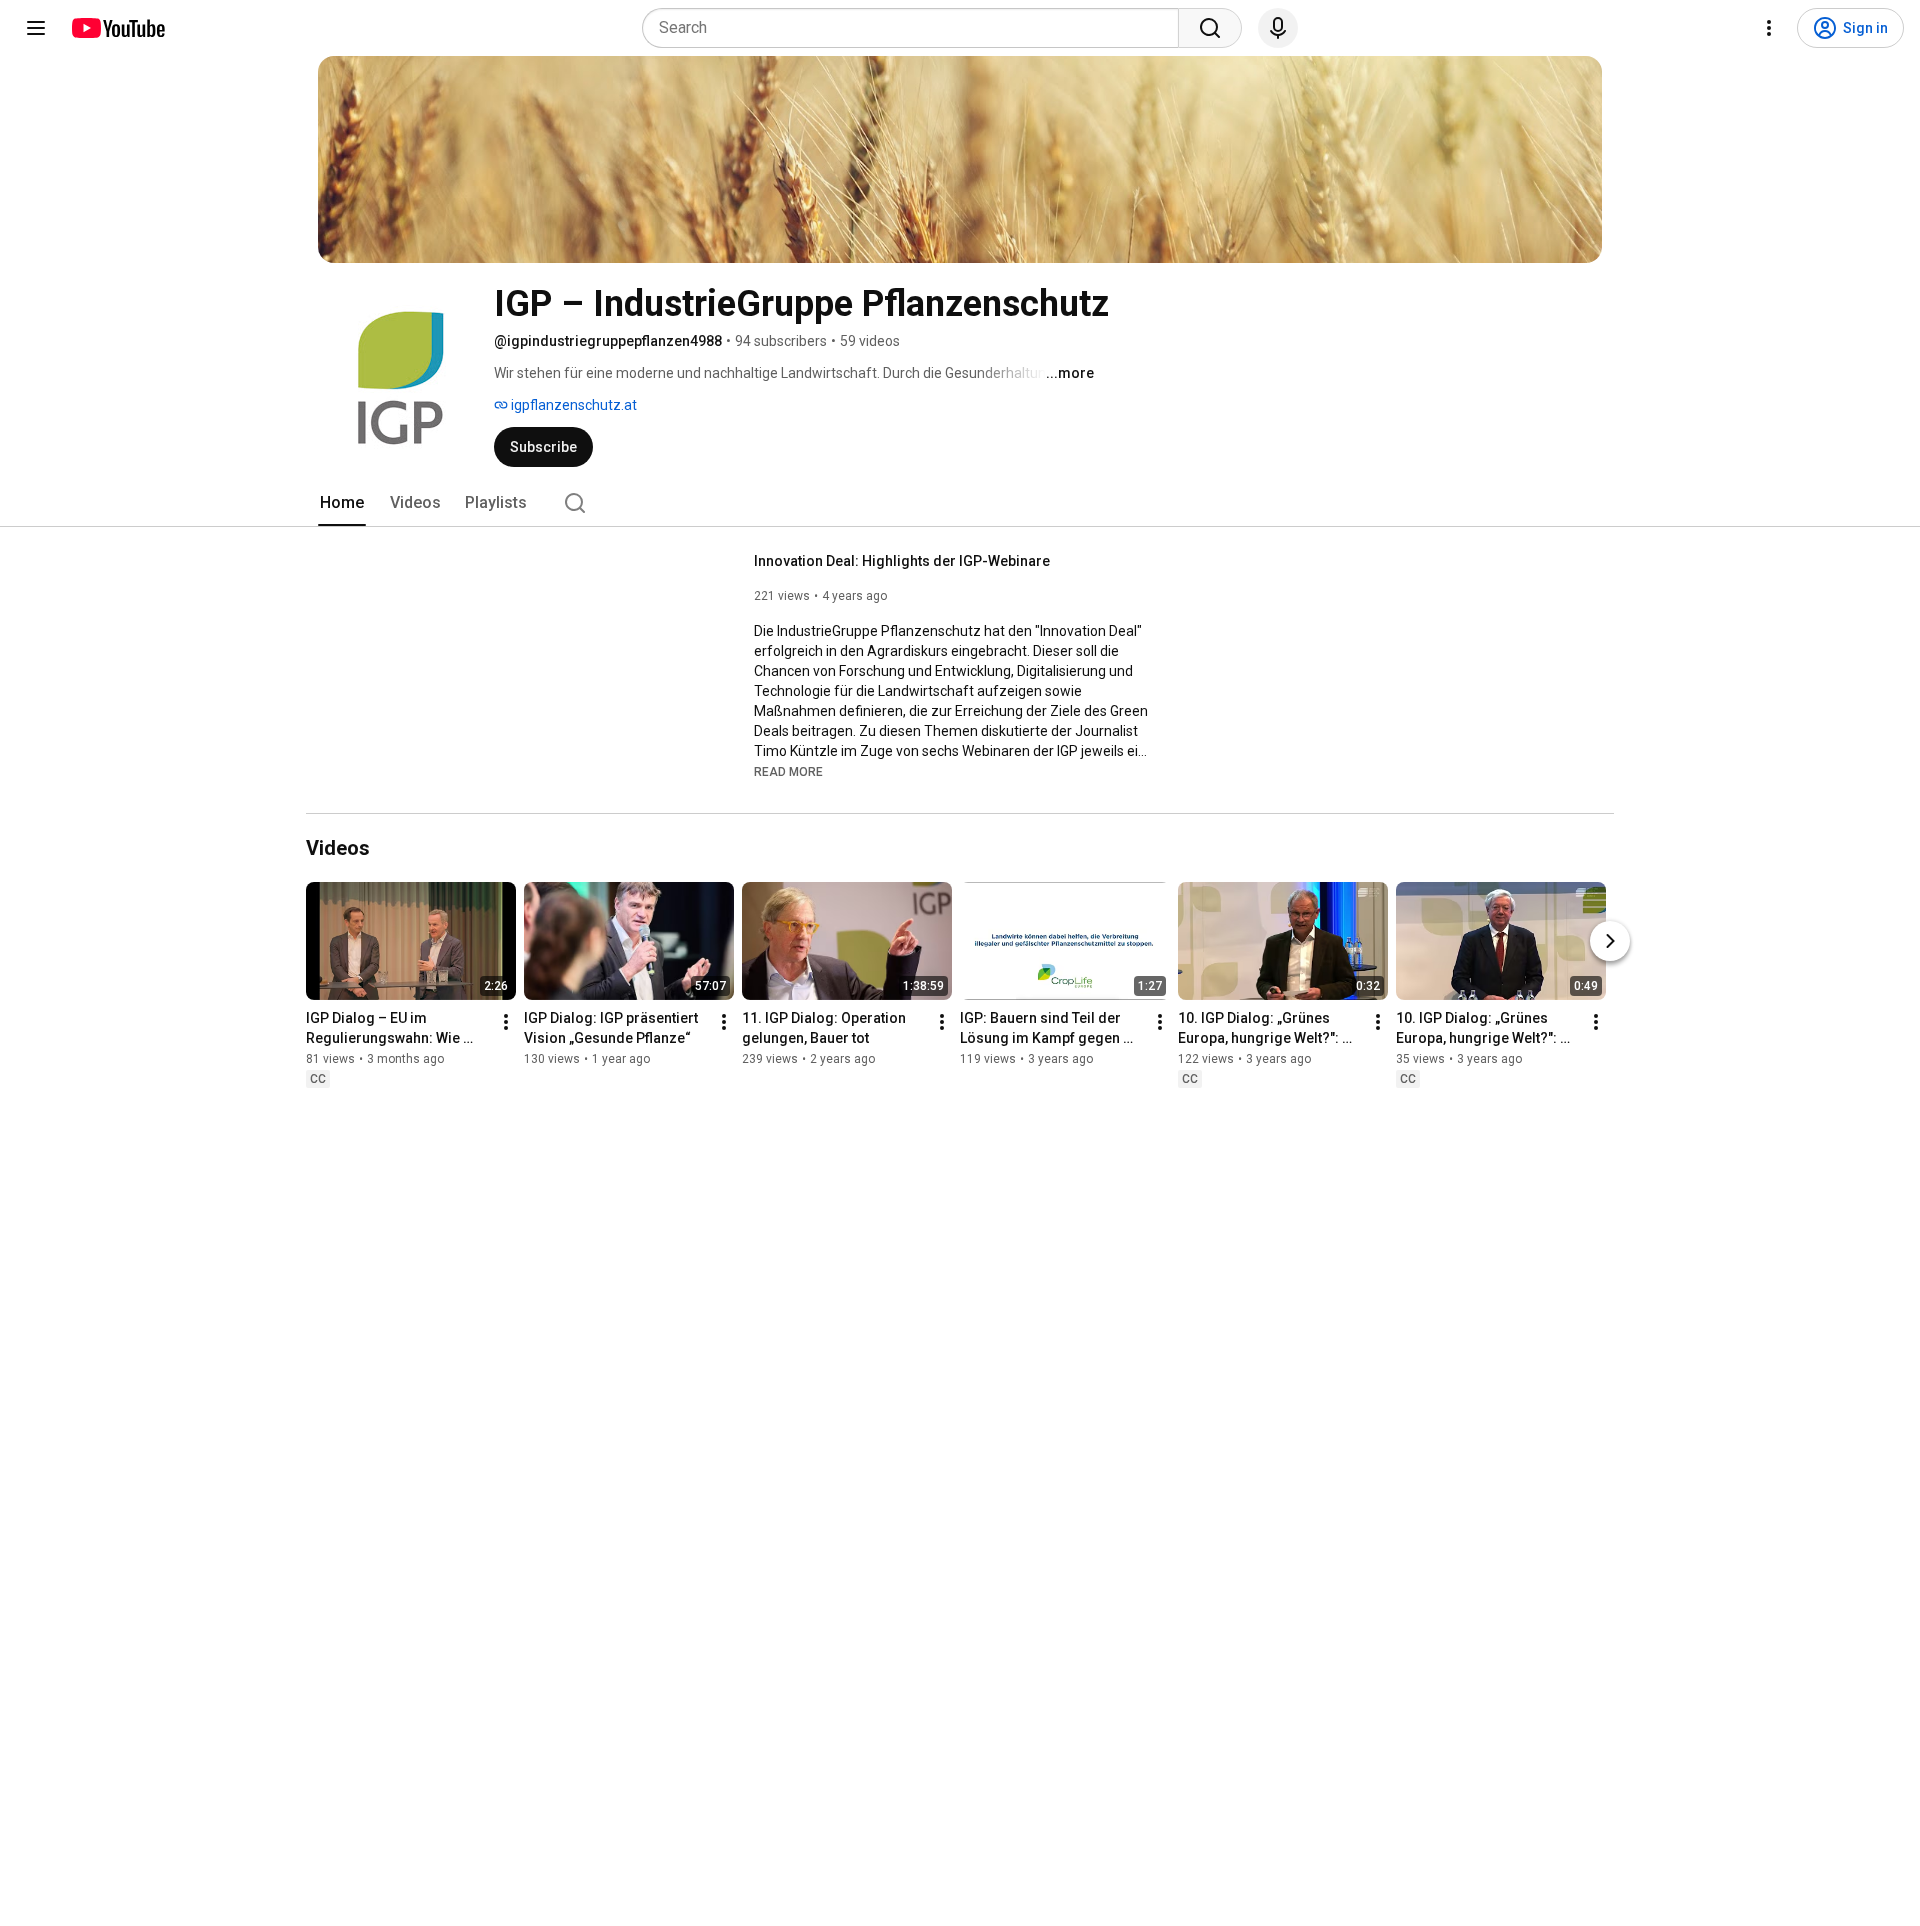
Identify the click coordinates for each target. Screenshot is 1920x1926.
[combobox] (916, 28)
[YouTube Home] (117, 28)
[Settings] (1769, 28)
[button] (788, 771)
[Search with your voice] (1278, 28)
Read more (788, 772)
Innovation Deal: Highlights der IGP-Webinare (902, 561)
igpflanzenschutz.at (572, 405)
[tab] (342, 503)
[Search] (1210, 28)
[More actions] (506, 1022)
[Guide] (36, 28)
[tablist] (960, 503)
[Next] (1610, 941)
